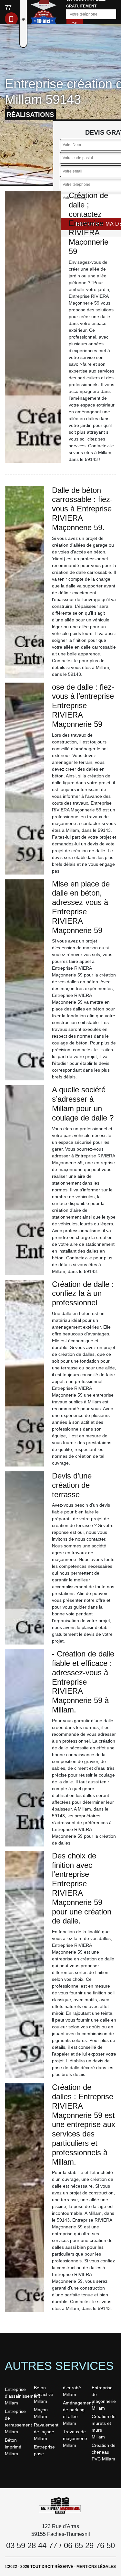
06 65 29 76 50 (89, 2545)
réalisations (30, 115)
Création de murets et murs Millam (104, 2427)
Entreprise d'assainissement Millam (17, 2396)
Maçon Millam (41, 2413)
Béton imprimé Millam (13, 2447)
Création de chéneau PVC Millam (104, 2452)
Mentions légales (96, 2567)
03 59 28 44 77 (32, 2545)
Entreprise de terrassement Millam (17, 2421)
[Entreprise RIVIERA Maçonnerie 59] (61, 2505)
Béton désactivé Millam (44, 2394)
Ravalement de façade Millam (46, 2432)
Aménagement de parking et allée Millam (75, 2413)
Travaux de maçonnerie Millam (75, 2438)
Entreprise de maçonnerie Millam (104, 2398)
